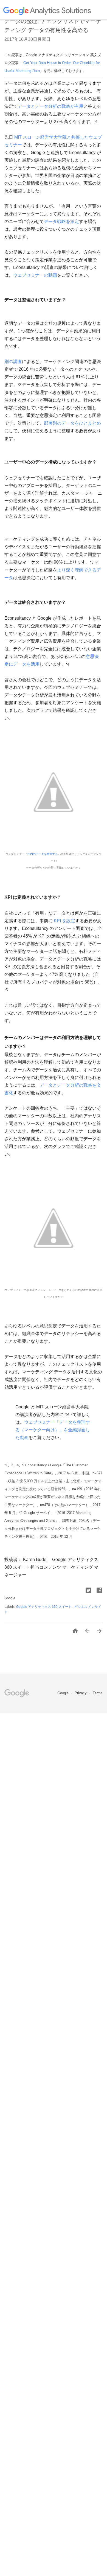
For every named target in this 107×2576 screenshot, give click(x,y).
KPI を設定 (64, 921)
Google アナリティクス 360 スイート (44, 1607)
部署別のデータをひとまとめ (72, 423)
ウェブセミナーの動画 (35, 275)
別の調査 (13, 362)
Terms (98, 1693)
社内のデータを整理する (43, 854)
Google (64, 1693)
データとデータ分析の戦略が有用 (50, 106)
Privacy (81, 1693)
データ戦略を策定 (61, 221)
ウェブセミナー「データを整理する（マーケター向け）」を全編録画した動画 (53, 1430)
